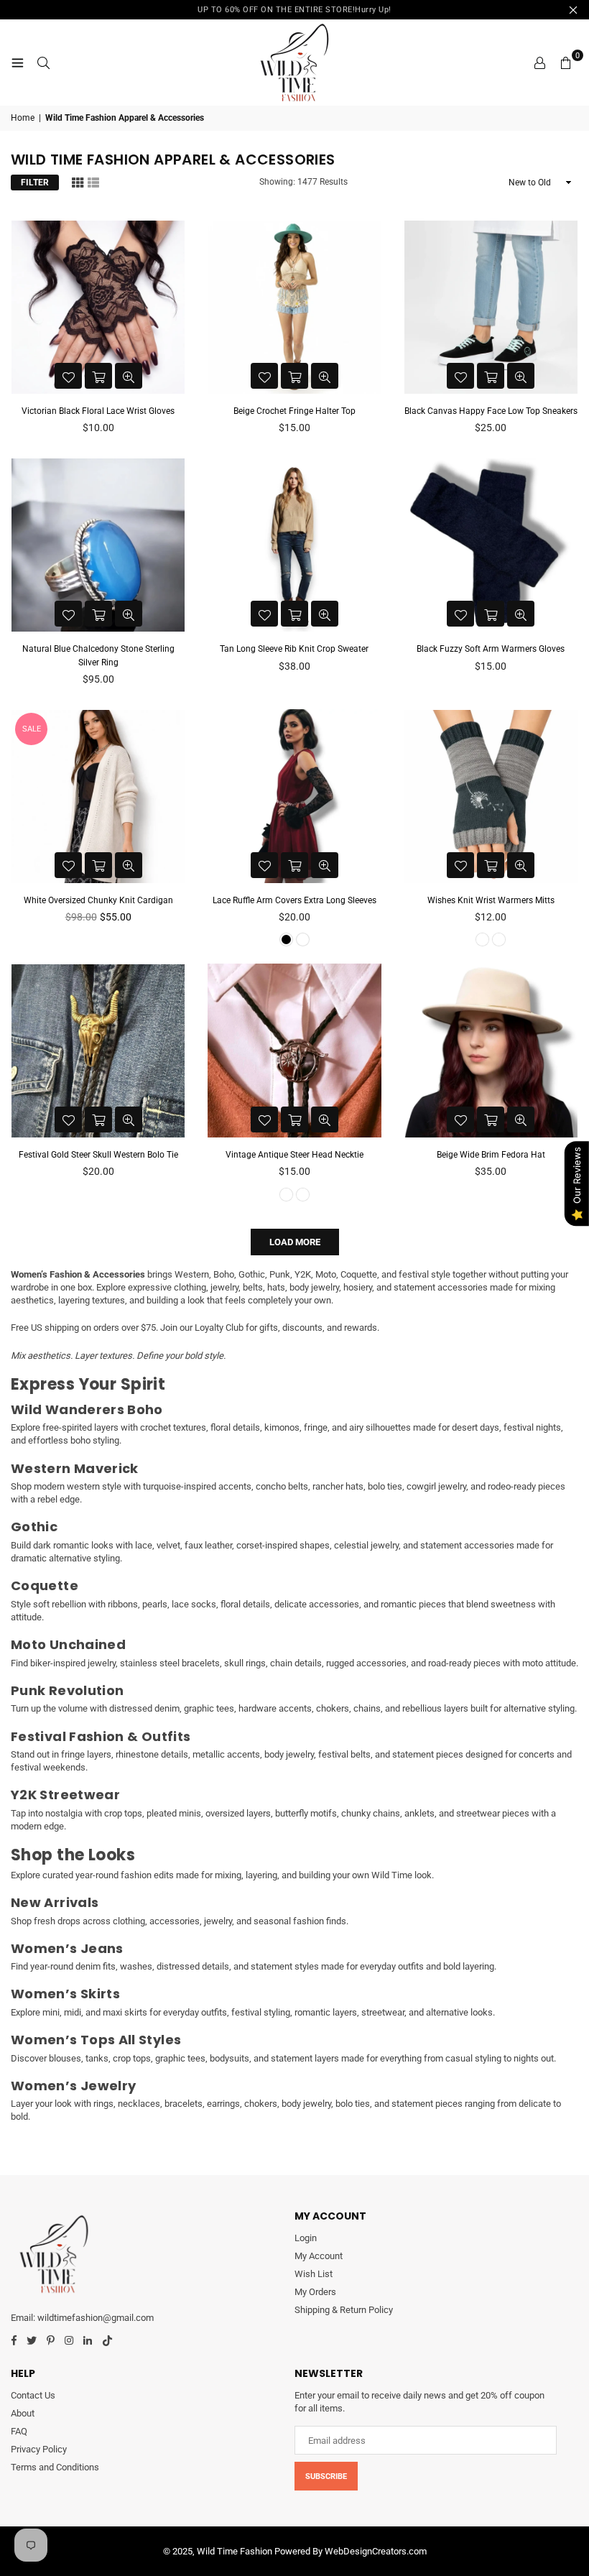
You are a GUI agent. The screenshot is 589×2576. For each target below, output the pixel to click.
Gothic (34, 1527)
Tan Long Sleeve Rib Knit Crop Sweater (294, 649)
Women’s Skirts (65, 1994)
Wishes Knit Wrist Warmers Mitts (491, 900)
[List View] (93, 182)
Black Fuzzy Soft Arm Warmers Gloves (491, 649)
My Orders (315, 2292)
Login (306, 2238)
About (23, 2413)
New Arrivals (55, 1902)
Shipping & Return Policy (344, 2310)
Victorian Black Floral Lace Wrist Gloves (98, 411)
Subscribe (326, 2476)
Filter (35, 183)
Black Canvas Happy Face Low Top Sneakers (491, 411)
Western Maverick (75, 1468)
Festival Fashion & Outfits (101, 1736)
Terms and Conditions (55, 2467)
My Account (319, 2256)
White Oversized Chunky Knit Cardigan (98, 900)
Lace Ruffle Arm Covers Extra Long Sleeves (294, 900)
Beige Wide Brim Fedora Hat (491, 1155)
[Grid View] (78, 182)
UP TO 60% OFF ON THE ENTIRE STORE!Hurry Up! (294, 10)
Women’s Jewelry (73, 2086)
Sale (32, 729)
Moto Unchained (68, 1644)
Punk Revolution (67, 1690)
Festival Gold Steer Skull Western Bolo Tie (98, 1155)
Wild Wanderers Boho (87, 1409)
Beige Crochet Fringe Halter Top (294, 411)
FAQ (19, 2431)
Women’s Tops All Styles (96, 2040)
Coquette (45, 1585)
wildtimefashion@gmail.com (96, 2318)
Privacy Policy (39, 2449)
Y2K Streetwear (65, 1795)
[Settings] (539, 63)
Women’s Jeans (67, 1948)
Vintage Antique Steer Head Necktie (294, 1155)
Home (23, 118)
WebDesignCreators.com (376, 2551)
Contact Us (33, 2395)
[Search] (43, 63)
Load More (295, 1242)
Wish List (314, 2274)
